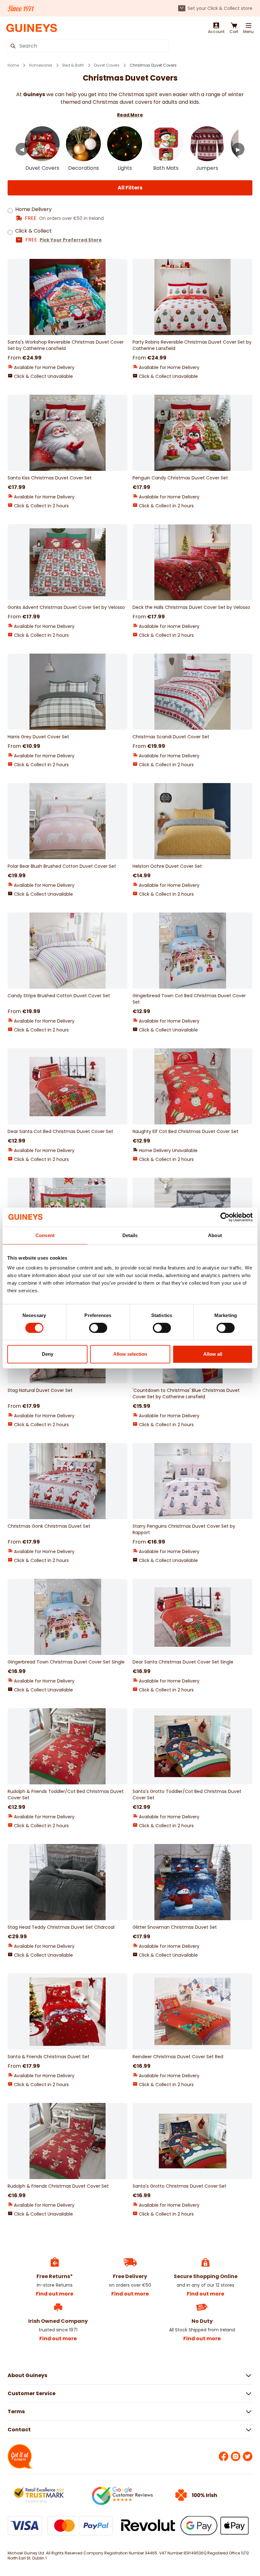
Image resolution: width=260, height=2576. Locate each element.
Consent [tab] (45, 1235)
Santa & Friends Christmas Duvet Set (49, 2057)
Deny (48, 1354)
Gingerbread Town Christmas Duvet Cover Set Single (66, 1662)
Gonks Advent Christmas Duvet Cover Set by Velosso (66, 607)
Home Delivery (33, 209)
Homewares (41, 65)
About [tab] (215, 1235)
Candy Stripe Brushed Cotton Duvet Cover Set (59, 996)
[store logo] (32, 28)
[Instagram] (236, 2456)
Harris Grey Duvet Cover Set (38, 737)
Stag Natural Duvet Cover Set (40, 1390)
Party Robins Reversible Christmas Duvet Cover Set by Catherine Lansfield (192, 345)
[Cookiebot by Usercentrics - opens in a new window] (225, 1217)
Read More (130, 115)
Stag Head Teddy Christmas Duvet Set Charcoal (61, 1927)
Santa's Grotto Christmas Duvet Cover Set (179, 2186)
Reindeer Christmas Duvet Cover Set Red (178, 2057)
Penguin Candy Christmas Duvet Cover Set (180, 478)
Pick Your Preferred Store (71, 240)
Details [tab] (130, 1235)
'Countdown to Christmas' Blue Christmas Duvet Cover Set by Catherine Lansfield (186, 1393)
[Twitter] (248, 2456)
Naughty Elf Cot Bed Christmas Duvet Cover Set (185, 1131)
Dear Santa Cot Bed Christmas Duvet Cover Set (60, 1131)
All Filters (130, 188)
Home (13, 65)
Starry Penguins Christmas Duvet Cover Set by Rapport (184, 1529)
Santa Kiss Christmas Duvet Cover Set (50, 478)
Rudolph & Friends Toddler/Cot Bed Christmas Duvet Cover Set (66, 1795)
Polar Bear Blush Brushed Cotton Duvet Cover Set (62, 866)
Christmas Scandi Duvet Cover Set (171, 737)
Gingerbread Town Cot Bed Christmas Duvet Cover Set (189, 999)
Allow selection (130, 1354)
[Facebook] (224, 2456)
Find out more (55, 2294)
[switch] (98, 1328)
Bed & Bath (73, 65)
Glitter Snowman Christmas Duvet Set (175, 1927)
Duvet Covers (107, 65)
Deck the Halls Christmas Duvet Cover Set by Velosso (191, 607)
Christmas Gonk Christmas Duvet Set (49, 1526)
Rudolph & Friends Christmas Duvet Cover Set (58, 2186)
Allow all (213, 1354)
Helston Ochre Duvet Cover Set (167, 866)
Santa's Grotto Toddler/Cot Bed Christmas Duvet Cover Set (187, 1795)
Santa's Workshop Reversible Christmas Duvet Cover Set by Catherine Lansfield (66, 345)
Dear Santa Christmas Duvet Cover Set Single (183, 1662)
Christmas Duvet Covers (153, 65)
